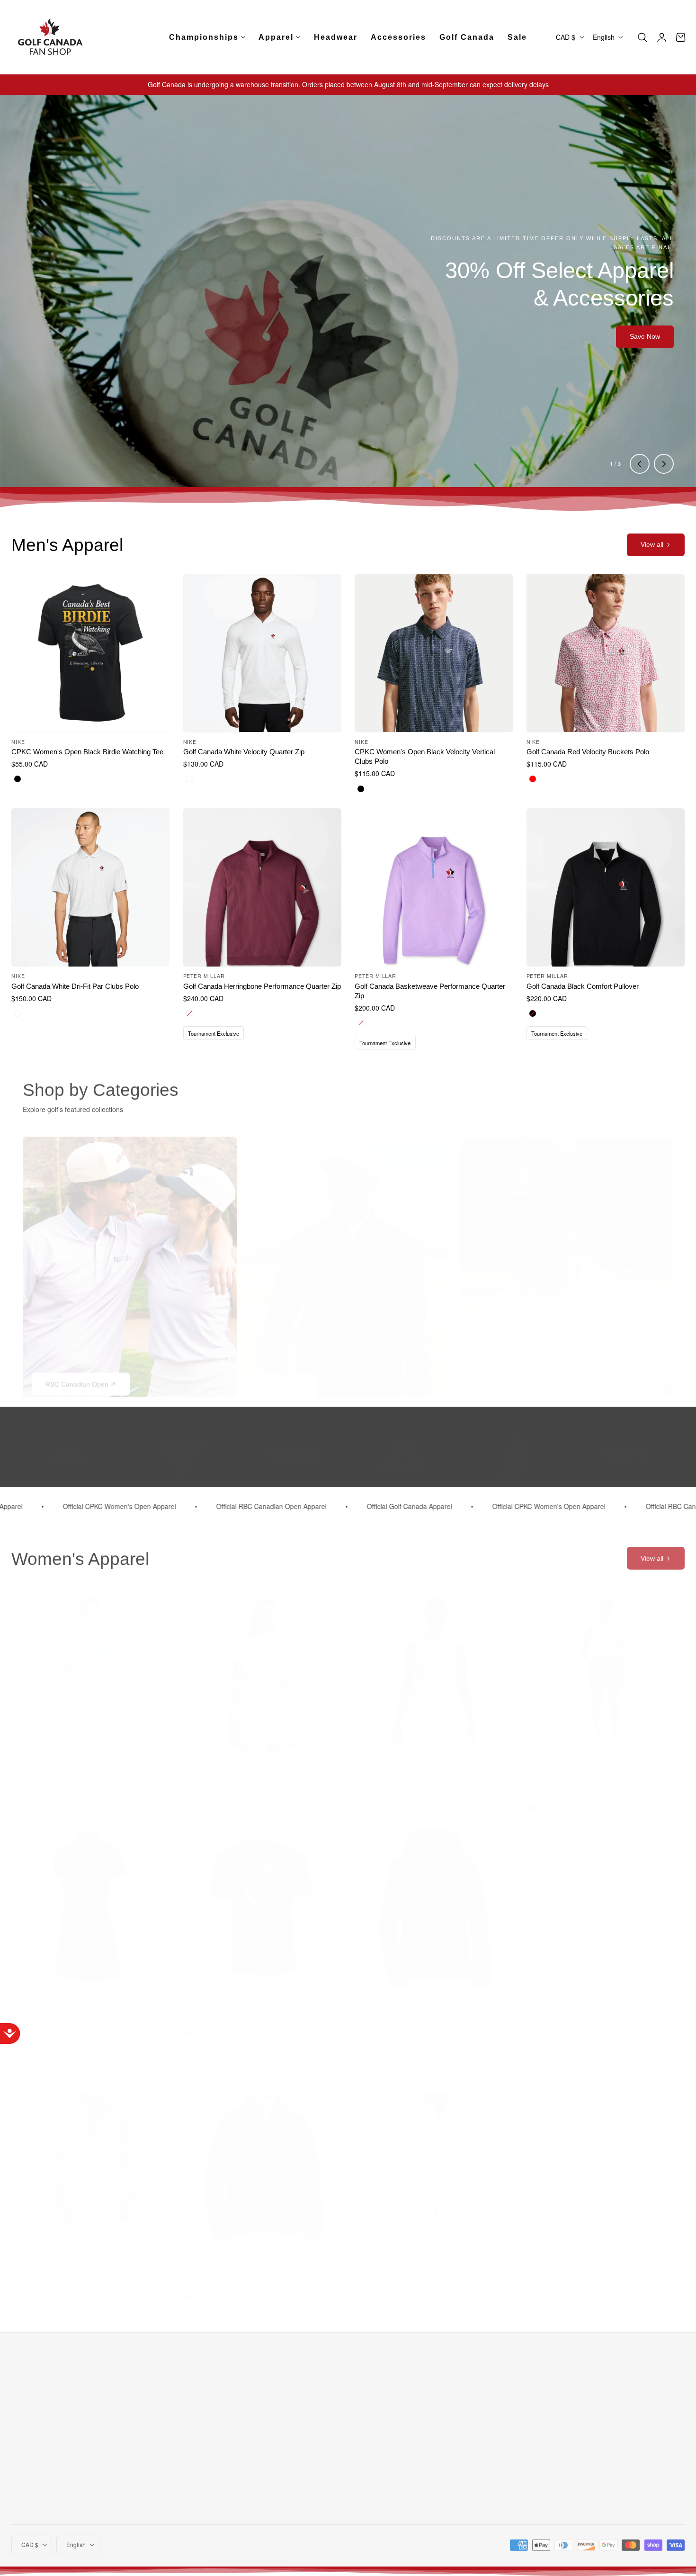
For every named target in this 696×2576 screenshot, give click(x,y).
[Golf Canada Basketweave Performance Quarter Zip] (434, 887)
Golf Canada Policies (313, 2407)
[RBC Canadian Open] (130, 1263)
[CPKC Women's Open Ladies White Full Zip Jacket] (434, 2153)
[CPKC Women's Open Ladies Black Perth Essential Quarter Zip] (262, 2153)
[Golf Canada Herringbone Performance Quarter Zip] (262, 887)
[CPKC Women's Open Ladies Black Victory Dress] (90, 1898)
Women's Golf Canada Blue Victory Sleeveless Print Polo (599, 1767)
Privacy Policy (302, 2424)
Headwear (497, 1377)
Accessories (194, 2476)
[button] (642, 37)
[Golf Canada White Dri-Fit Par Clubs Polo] (90, 887)
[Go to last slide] (640, 464)
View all (652, 544)
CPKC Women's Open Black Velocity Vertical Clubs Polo (425, 756)
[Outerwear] (348, 1263)
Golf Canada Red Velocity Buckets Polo (588, 752)
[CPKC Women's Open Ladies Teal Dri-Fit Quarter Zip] (90, 1664)
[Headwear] (566, 1263)
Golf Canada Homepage (318, 2390)
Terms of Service (616, 2426)
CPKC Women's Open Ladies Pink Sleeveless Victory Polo (427, 1767)
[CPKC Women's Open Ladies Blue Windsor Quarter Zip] (90, 2153)
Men (182, 2424)
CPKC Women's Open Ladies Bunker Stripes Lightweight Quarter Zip (597, 2256)
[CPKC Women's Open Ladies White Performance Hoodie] (606, 1898)
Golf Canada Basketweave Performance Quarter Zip (430, 991)
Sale (182, 2493)
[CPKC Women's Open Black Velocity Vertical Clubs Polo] (434, 653)
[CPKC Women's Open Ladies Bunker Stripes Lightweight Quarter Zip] (606, 2153)
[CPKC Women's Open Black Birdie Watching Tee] (90, 653)
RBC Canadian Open (77, 1377)
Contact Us (411, 2424)
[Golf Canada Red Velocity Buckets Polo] (606, 653)
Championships (199, 2390)
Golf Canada (195, 2407)
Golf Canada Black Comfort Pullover (583, 986)
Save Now (645, 336)
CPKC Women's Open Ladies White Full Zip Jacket (423, 2256)
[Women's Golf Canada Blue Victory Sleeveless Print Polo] (606, 1664)
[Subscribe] (674, 2402)
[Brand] (182, 1447)
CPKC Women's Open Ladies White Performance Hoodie (603, 2002)
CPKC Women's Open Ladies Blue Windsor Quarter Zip (79, 2256)
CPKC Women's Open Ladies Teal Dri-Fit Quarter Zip (88, 1767)
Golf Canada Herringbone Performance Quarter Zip (262, 986)
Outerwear (280, 1377)
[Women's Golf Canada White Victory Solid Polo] (262, 1664)
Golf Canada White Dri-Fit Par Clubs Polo (75, 986)
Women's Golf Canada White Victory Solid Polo (256, 1763)
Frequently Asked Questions (437, 2407)
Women (187, 2442)
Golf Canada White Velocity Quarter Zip (244, 752)
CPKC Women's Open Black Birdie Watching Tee (87, 752)
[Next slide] (664, 464)
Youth (184, 2459)
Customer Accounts (424, 2390)
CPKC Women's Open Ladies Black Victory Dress (89, 1997)
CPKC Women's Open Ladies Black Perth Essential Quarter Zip (248, 2256)
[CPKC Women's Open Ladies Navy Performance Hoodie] (434, 1898)
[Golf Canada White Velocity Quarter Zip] (262, 653)
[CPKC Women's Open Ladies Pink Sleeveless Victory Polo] (434, 1664)
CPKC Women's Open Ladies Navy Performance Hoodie (431, 2002)
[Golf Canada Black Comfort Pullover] (606, 887)
